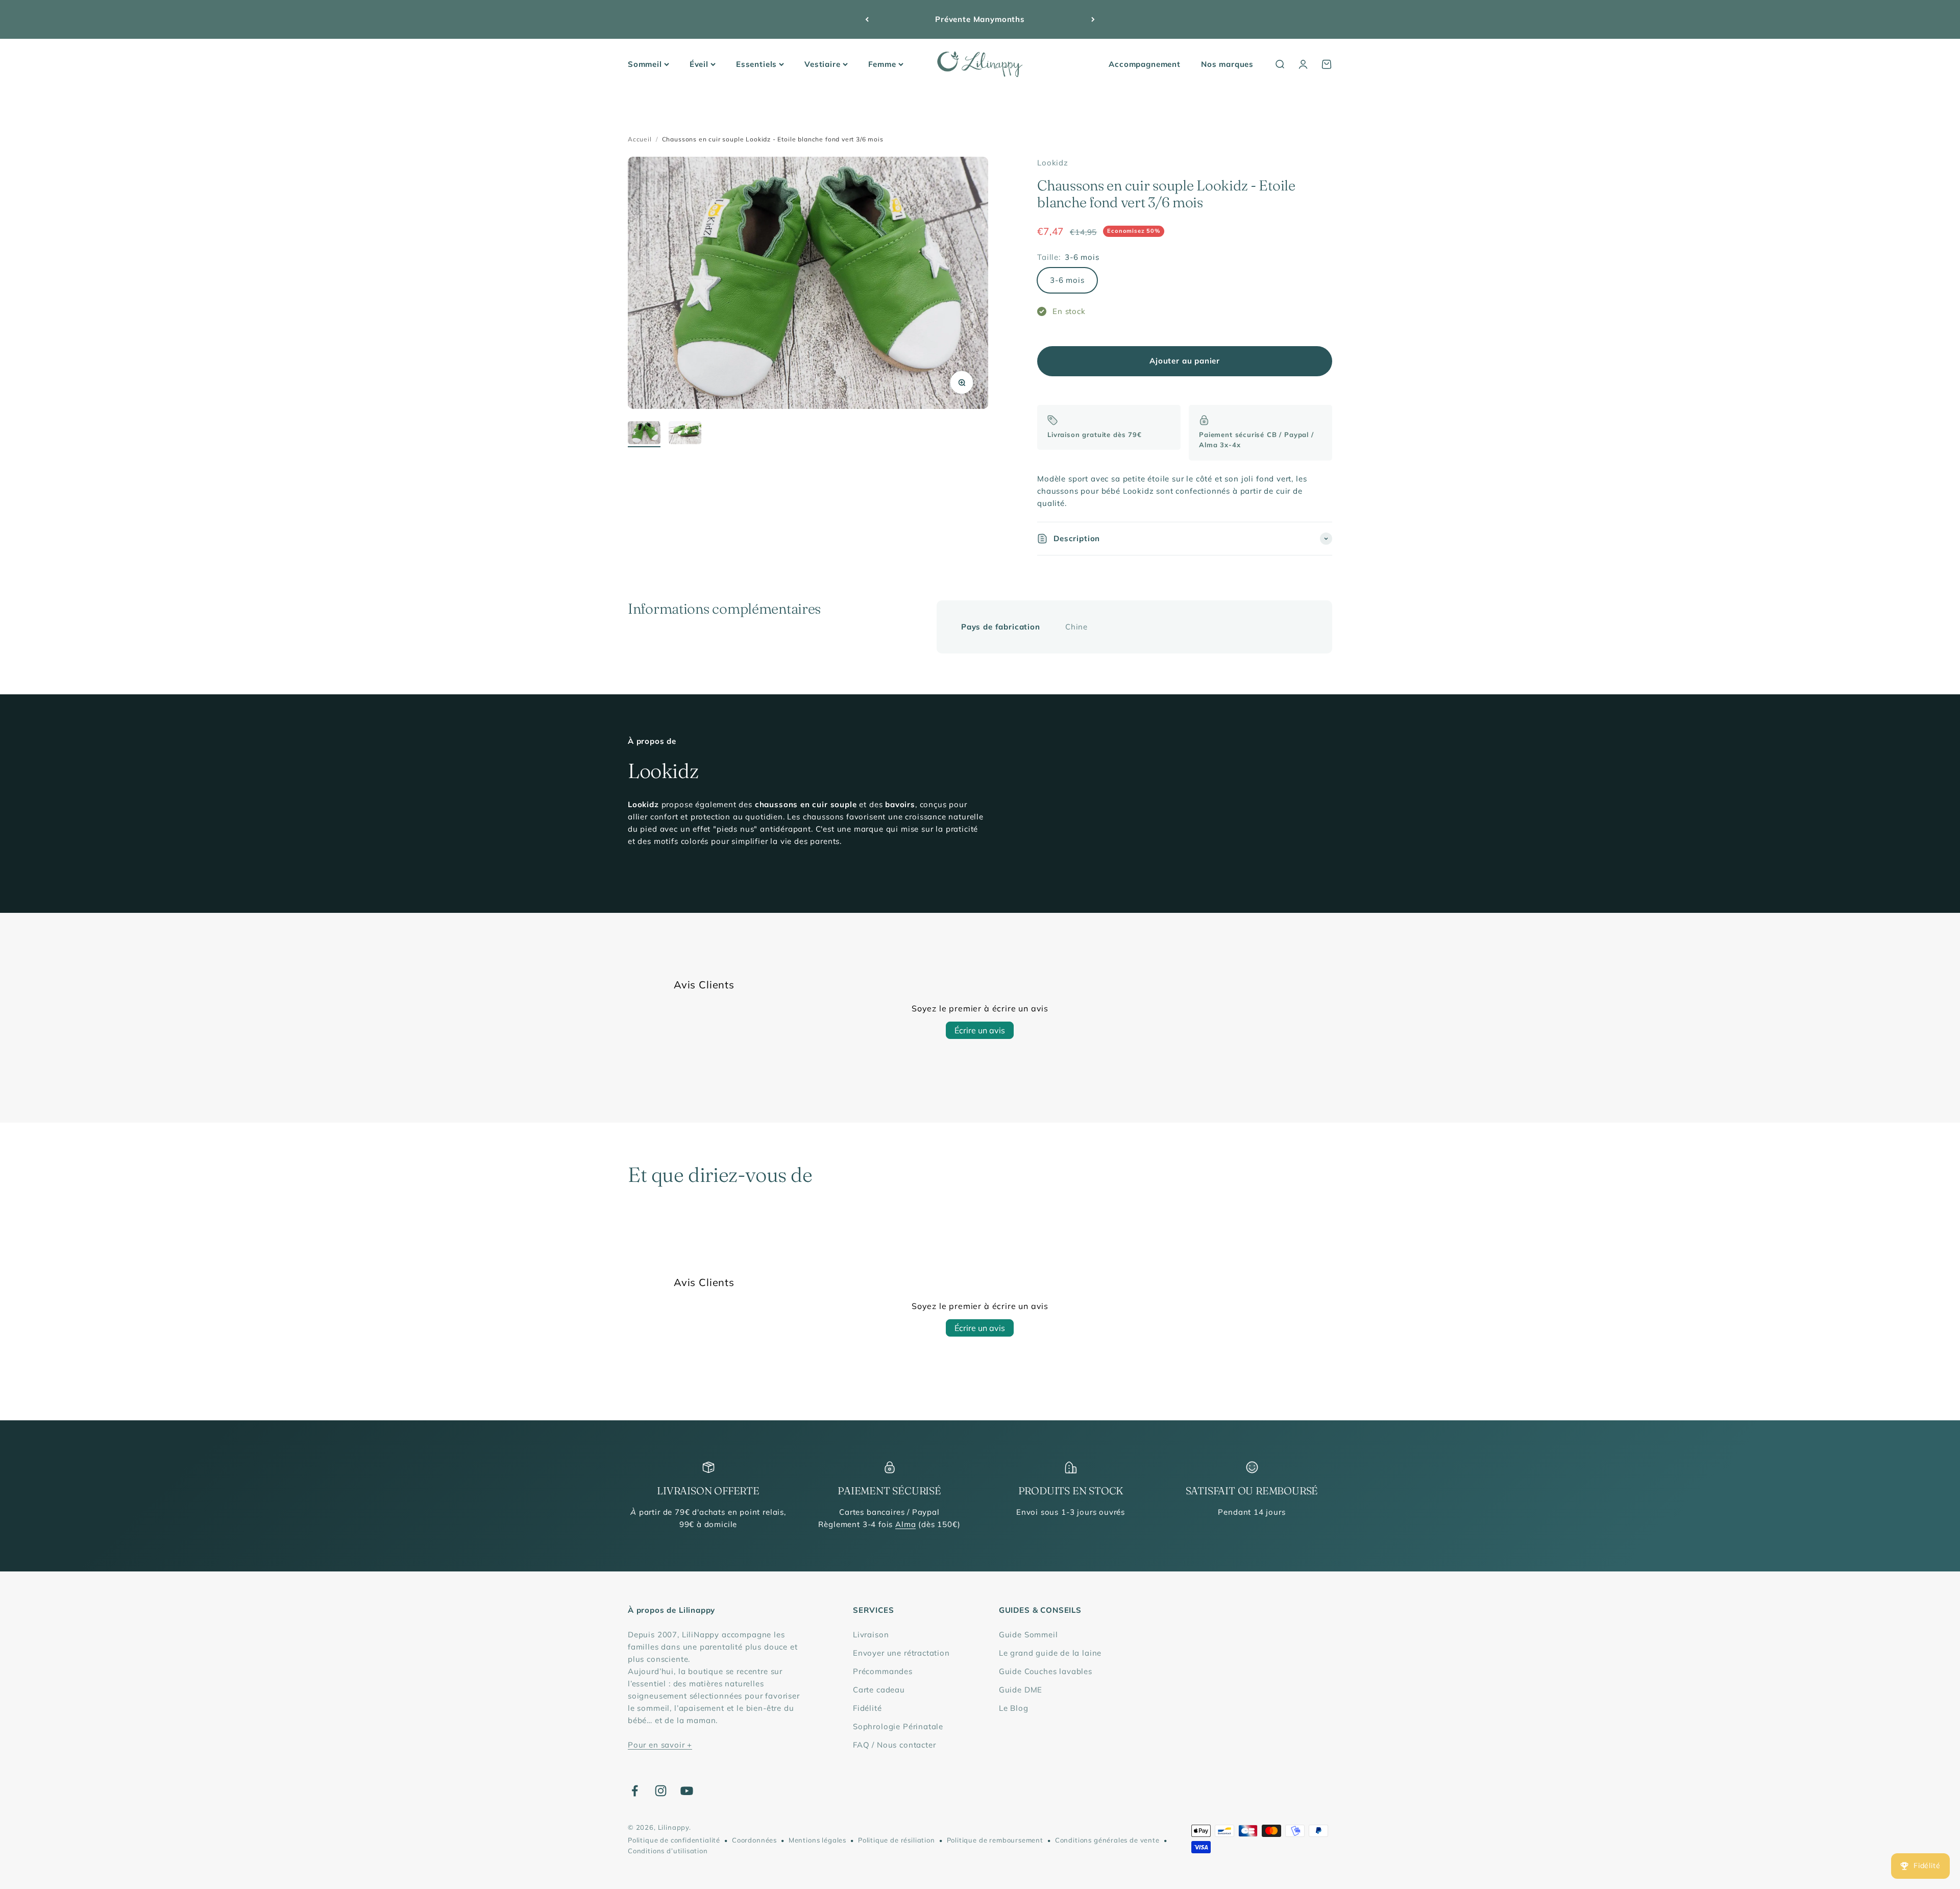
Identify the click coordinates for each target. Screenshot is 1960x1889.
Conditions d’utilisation (668, 1851)
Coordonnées (754, 1840)
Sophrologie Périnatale (898, 1726)
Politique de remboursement (995, 1840)
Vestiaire (822, 64)
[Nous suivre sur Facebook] (635, 1791)
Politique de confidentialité (674, 1840)
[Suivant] (1093, 19)
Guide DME (1021, 1690)
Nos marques (1227, 64)
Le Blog (1014, 1708)
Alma (905, 1524)
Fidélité (867, 1708)
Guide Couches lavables (1046, 1671)
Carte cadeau (879, 1690)
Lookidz (1053, 163)
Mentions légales (817, 1840)
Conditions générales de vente (1107, 1840)
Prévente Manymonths (980, 19)
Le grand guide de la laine (1050, 1653)
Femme (882, 64)
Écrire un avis (980, 1030)
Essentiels (756, 64)
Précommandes (883, 1671)
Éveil (699, 64)
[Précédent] (867, 19)
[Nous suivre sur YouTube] (687, 1791)
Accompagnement (1145, 64)
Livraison (871, 1634)
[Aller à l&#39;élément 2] (685, 434)
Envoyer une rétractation (901, 1653)
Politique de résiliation (897, 1840)
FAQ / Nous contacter (895, 1745)
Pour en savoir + (660, 1745)
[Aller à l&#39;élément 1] (644, 434)
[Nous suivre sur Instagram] (661, 1791)
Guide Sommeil (1028, 1634)
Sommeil (645, 64)
